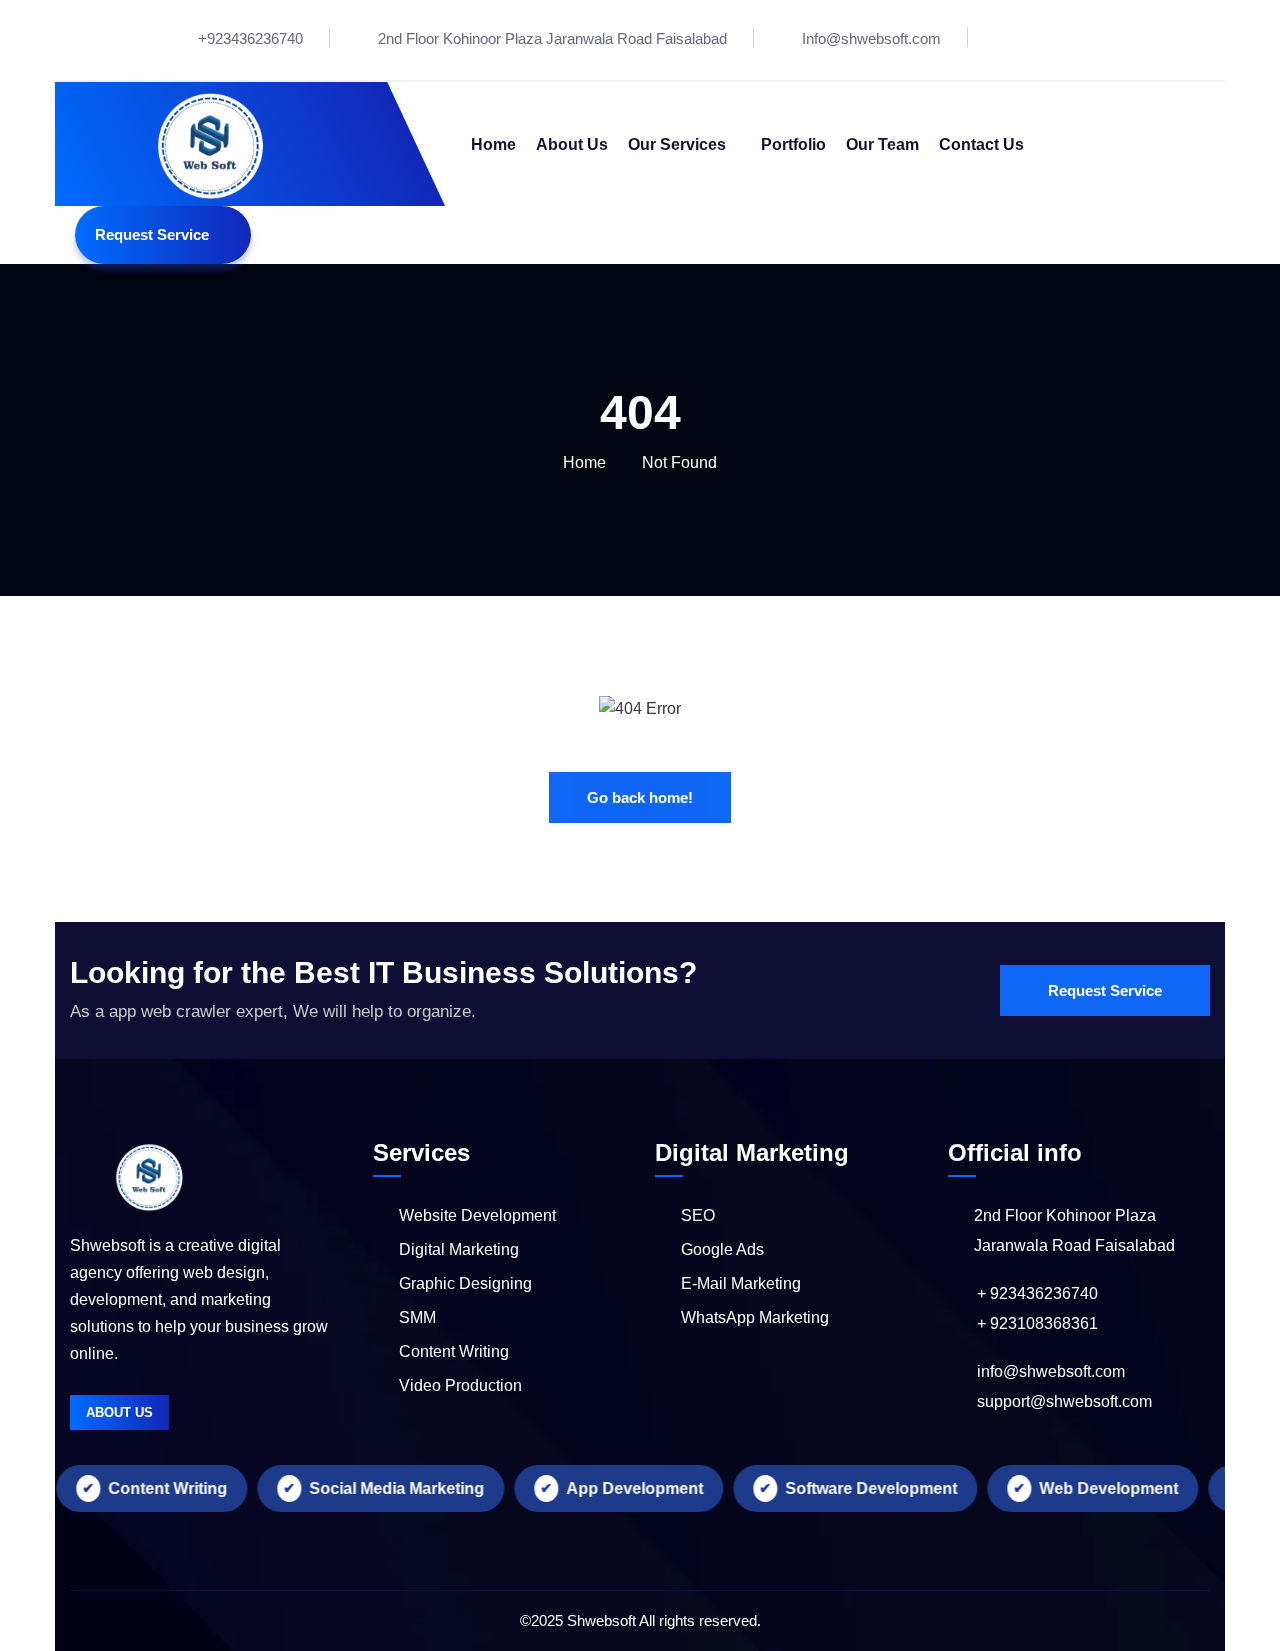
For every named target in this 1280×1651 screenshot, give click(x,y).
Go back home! (640, 797)
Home (584, 462)
